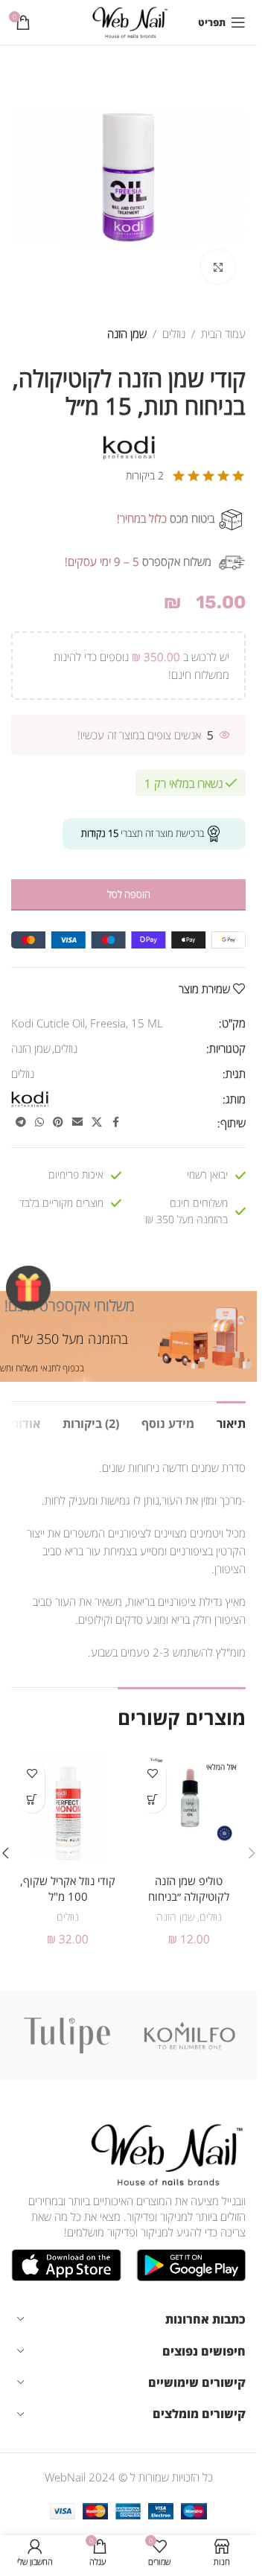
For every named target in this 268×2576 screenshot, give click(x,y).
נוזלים (174, 334)
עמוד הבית (223, 334)
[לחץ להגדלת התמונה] (218, 267)
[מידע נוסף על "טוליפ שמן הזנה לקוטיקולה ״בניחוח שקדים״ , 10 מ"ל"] (153, 1800)
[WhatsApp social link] (39, 1122)
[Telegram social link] (21, 1122)
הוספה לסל (129, 894)
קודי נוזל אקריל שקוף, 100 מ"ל (68, 1888)
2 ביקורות (145, 475)
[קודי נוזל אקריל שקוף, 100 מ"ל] (68, 1810)
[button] (32, 1800)
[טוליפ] (67, 2035)
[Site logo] (128, 21)
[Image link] (164, 2153)
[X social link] (97, 1122)
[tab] (231, 1422)
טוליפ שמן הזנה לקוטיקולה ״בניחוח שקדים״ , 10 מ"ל (189, 1896)
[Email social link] (77, 1122)
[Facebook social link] (115, 1122)
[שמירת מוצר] (153, 1774)
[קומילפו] (190, 2035)
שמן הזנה (127, 334)
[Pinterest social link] (58, 1122)
